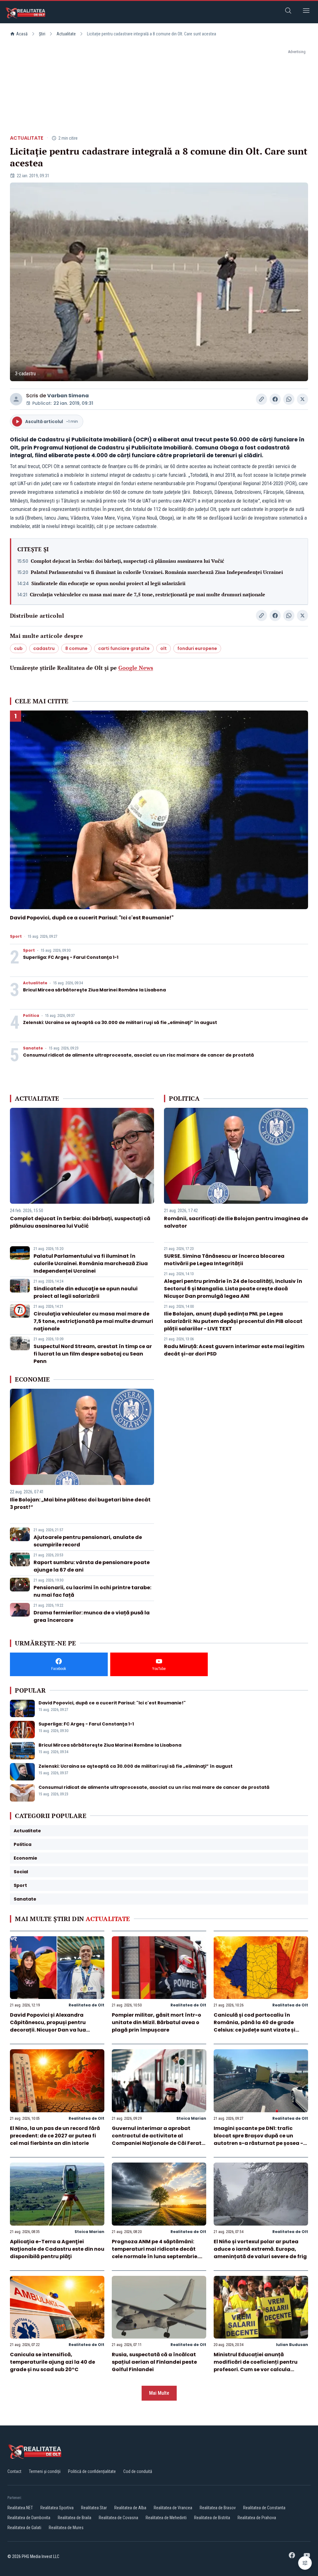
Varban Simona (68, 396)
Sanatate (33, 1048)
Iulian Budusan (292, 2345)
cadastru (44, 648)
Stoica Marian (191, 2118)
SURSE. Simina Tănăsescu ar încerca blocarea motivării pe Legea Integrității (224, 1260)
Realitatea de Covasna (118, 2518)
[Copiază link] (261, 399)
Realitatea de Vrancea (173, 2508)
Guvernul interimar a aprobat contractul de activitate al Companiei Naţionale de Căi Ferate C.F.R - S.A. (158, 2139)
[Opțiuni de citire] (305, 2563)
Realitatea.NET (20, 2508)
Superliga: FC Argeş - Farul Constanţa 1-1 (71, 957)
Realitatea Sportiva (57, 2508)
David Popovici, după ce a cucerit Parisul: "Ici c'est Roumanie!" (92, 918)
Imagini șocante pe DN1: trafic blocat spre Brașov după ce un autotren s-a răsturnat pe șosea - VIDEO (258, 2139)
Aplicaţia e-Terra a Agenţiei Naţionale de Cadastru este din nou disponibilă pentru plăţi (57, 2249)
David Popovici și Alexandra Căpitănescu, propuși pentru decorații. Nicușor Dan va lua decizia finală (48, 2026)
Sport (16, 936)
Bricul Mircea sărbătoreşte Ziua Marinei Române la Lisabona (94, 990)
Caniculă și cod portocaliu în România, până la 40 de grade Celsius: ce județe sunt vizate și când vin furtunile (254, 2026)
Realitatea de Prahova (257, 2518)
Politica (31, 1016)
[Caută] (288, 12)
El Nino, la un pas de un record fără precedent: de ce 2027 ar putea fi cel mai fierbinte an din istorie (55, 2136)
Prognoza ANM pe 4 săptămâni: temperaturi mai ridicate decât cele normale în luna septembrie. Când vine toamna (155, 2253)
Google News (136, 668)
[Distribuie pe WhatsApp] (289, 399)
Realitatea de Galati (24, 2528)
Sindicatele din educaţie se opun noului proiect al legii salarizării (108, 583)
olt (164, 648)
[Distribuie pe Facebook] (275, 399)
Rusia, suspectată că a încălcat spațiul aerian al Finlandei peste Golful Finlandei (154, 2362)
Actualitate (66, 34)
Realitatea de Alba (130, 2508)
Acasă (22, 34)
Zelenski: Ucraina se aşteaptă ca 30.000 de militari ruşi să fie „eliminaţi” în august (120, 1022)
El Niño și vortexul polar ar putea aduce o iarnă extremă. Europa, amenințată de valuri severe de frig (260, 2249)
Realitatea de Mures (66, 2528)
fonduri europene (197, 648)
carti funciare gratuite (124, 648)
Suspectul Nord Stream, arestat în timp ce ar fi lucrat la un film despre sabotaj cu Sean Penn (93, 1354)
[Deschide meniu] (306, 12)
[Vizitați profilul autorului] (16, 399)
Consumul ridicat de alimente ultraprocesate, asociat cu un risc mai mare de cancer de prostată (139, 1055)
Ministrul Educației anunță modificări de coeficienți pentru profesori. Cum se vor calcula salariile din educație (256, 2366)
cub (18, 648)
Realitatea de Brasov (218, 2508)
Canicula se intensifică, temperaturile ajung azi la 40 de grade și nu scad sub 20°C (52, 2362)
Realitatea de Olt (86, 2005)
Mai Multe (159, 2393)
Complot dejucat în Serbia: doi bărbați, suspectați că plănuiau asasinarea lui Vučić (127, 561)
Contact (14, 2471)
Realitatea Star (94, 2508)
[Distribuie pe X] (302, 399)
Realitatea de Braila (75, 2518)
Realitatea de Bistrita (212, 2518)
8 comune (76, 648)
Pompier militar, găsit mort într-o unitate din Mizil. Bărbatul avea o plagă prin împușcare (157, 2022)
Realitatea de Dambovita (29, 2518)
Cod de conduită (138, 2471)
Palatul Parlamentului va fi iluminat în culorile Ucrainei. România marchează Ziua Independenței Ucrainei (157, 572)
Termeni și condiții (45, 2471)
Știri (42, 34)
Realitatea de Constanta (264, 2508)
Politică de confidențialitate (92, 2471)
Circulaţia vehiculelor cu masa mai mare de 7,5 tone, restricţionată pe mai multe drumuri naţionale (148, 594)
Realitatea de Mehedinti (166, 2518)
